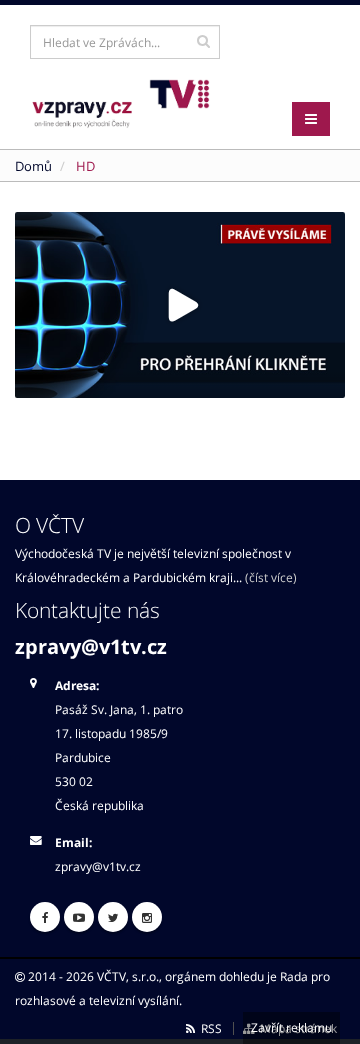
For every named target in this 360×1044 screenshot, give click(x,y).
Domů (33, 166)
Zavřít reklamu (291, 1027)
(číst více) (271, 577)
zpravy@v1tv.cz (91, 646)
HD (85, 166)
